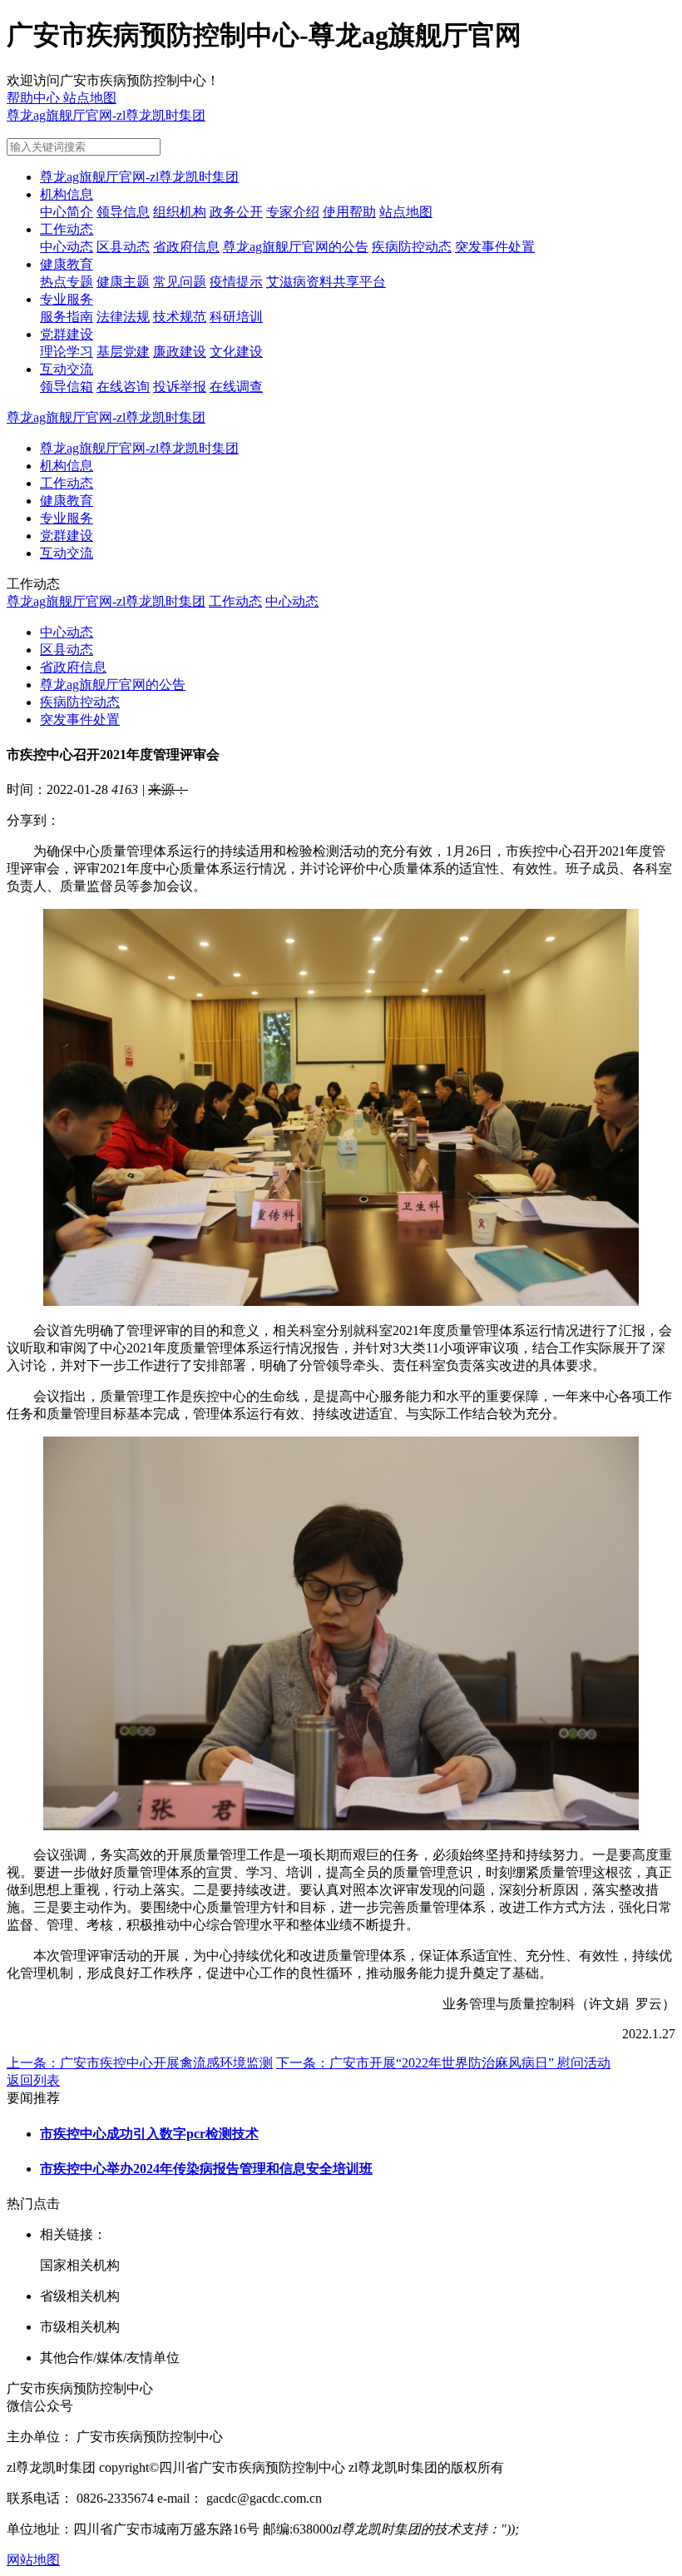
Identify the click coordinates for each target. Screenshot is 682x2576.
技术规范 (180, 317)
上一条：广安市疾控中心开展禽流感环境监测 (140, 2063)
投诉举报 (180, 387)
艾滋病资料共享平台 (326, 282)
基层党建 (123, 352)
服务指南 (67, 317)
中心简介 (67, 212)
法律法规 (123, 317)
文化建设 (236, 352)
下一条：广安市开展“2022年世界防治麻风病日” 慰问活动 (443, 2063)
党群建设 (67, 334)
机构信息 (67, 194)
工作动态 (67, 229)
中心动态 (67, 247)
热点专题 (67, 282)
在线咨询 (123, 387)
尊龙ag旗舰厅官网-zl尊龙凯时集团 (106, 115)
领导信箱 (67, 387)
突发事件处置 (495, 247)
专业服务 (67, 299)
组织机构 (180, 212)
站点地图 (406, 212)
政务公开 (236, 212)
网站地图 (33, 2560)
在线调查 (236, 387)
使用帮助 (349, 212)
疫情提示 (236, 282)
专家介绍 (293, 212)
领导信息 (123, 212)
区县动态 (123, 247)
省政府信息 (186, 247)
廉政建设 (180, 352)
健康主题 (123, 282)
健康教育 (67, 264)
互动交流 (67, 369)
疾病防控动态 (412, 247)
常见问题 (180, 282)
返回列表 (33, 2080)
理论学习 (67, 352)
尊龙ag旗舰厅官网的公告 (296, 247)
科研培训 (236, 317)
